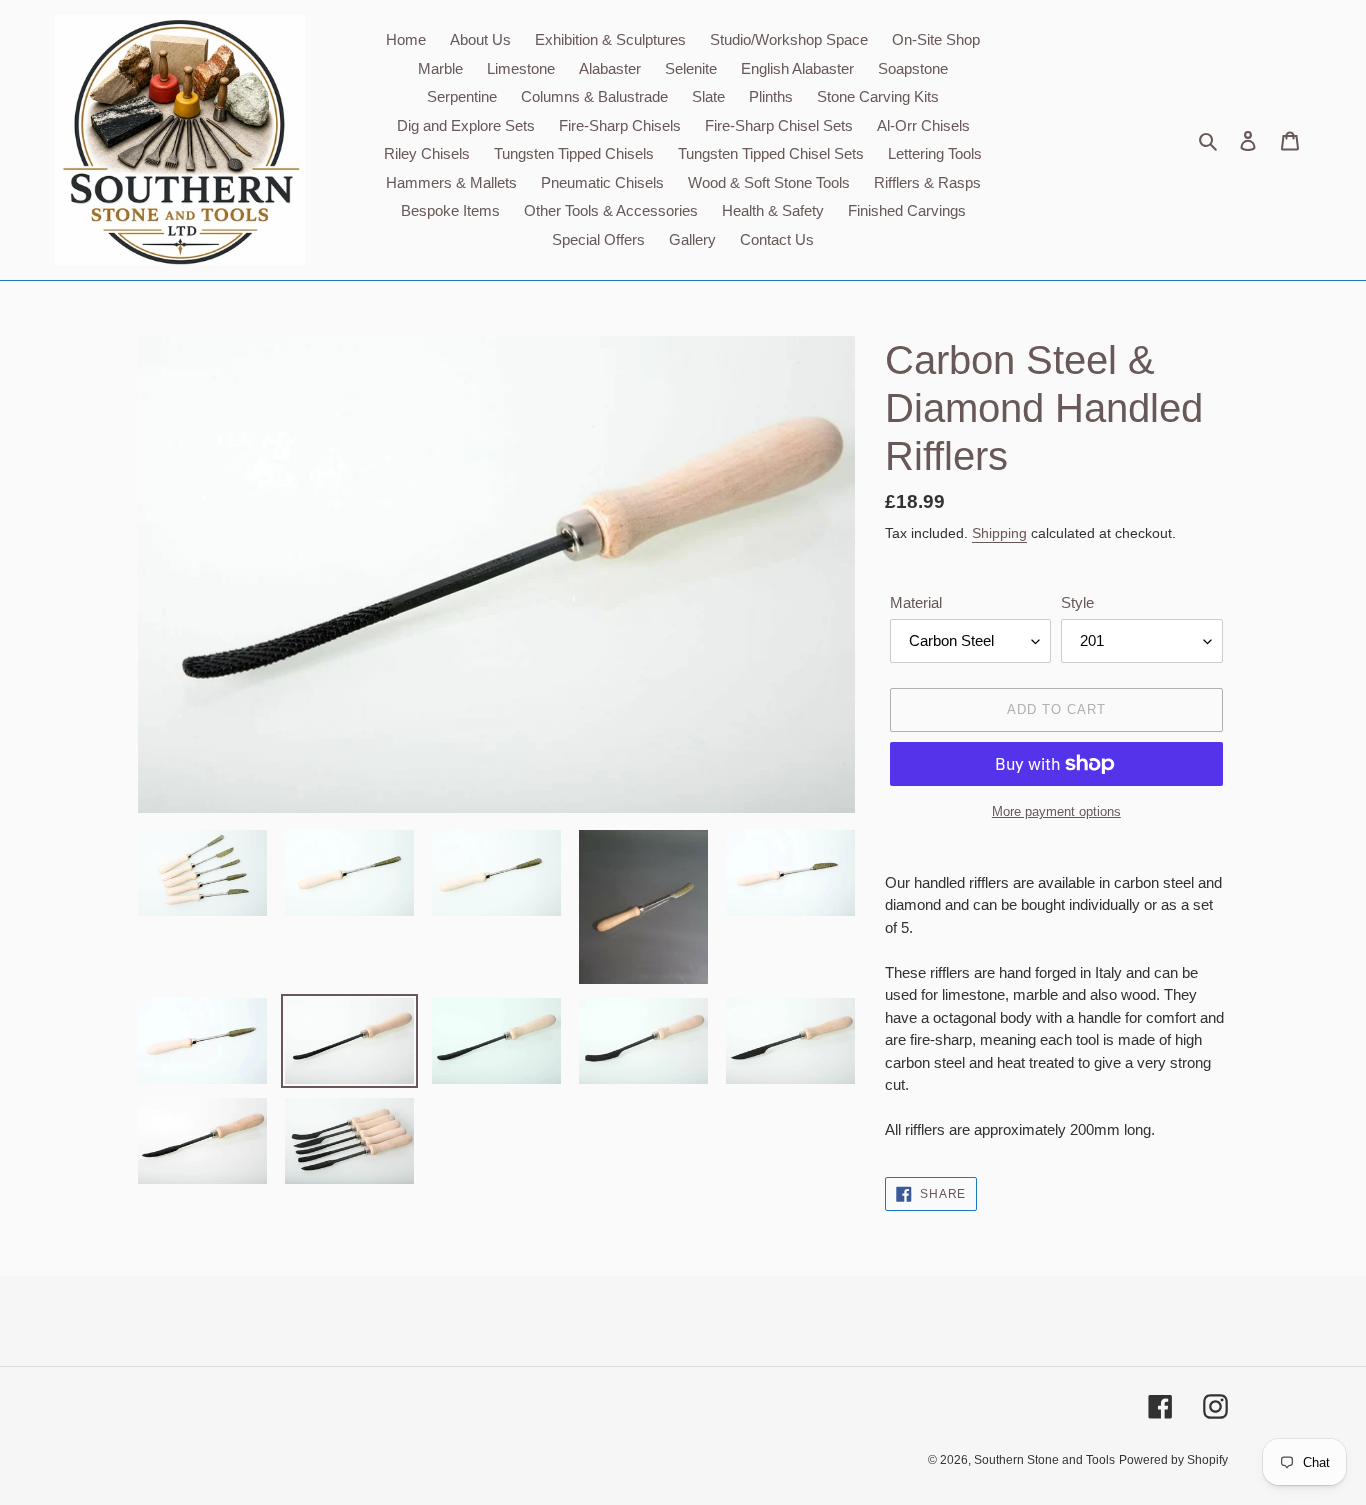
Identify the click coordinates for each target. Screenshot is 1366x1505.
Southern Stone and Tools (1044, 1460)
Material (916, 602)
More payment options (1056, 811)
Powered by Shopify (1173, 1460)
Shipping (999, 533)
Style (1077, 602)
